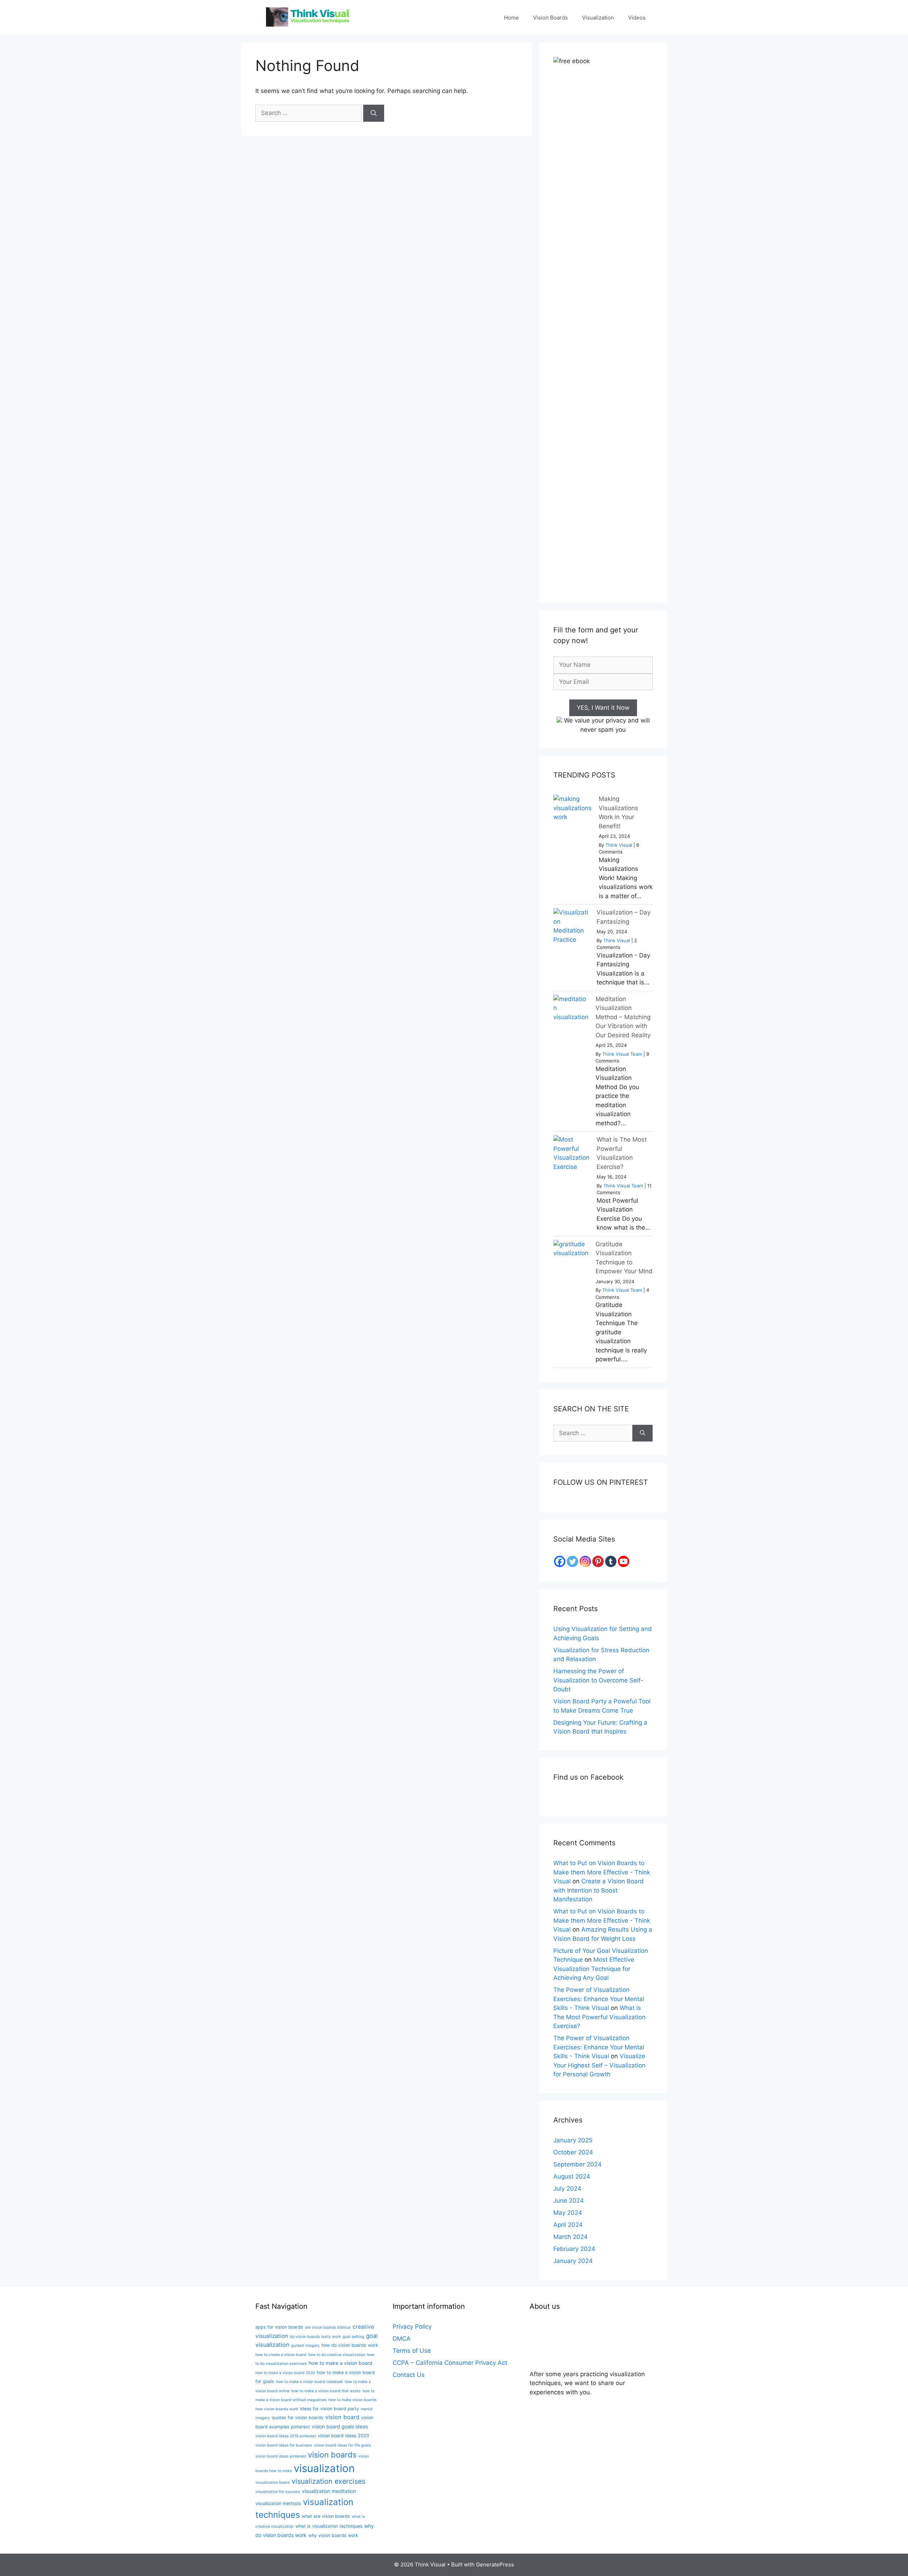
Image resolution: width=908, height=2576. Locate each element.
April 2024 (568, 2225)
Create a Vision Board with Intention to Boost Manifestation (599, 1890)
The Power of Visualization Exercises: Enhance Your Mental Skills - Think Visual (599, 1999)
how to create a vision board (281, 2355)
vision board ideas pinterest (281, 2456)
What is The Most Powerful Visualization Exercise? (599, 2017)
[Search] (374, 113)
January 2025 (573, 2140)
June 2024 (569, 2201)
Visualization (598, 18)
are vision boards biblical (328, 2327)
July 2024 (567, 2188)
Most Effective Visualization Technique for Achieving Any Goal (594, 1969)
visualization (324, 2468)
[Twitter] (572, 1561)
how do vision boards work (350, 2345)
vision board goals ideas (340, 2426)
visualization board (273, 2482)
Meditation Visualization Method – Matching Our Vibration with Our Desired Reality (623, 1017)
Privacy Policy (412, 2327)
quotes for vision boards (298, 2418)
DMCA (402, 2339)
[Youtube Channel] (624, 1561)
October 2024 (573, 2152)
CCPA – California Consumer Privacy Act (450, 2363)
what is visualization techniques (329, 2526)
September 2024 (577, 2164)
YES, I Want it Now (603, 708)
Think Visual (619, 845)
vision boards (332, 2455)
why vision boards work (333, 2535)
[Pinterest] (598, 1561)
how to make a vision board (340, 2363)
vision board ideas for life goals (342, 2445)
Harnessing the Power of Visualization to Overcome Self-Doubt (598, 1680)
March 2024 (571, 2237)
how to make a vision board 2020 (285, 2373)
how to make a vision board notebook (309, 2382)
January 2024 (573, 2261)
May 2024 (568, 2213)
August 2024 (572, 2176)
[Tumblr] (611, 1561)
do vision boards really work (315, 2337)
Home (511, 18)
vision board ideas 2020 (344, 2436)
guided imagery (305, 2346)
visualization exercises (328, 2481)
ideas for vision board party (330, 2409)
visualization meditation (329, 2491)
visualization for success (278, 2492)
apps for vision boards (279, 2327)
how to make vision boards (353, 2400)
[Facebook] (560, 1561)
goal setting (353, 2337)
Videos (637, 18)
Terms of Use (412, 2351)
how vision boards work (277, 2409)
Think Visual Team (622, 1054)
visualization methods (278, 2503)
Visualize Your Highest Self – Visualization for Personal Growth (599, 2065)
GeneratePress (495, 2564)
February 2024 (574, 2249)
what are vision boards (326, 2516)
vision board (342, 2417)
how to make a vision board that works (326, 2391)
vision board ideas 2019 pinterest (286, 2436)
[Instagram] (585, 1561)
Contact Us (409, 2375)
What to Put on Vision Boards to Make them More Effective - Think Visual (602, 1872)
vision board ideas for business (284, 2445)
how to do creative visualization (337, 2355)
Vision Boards (550, 18)
